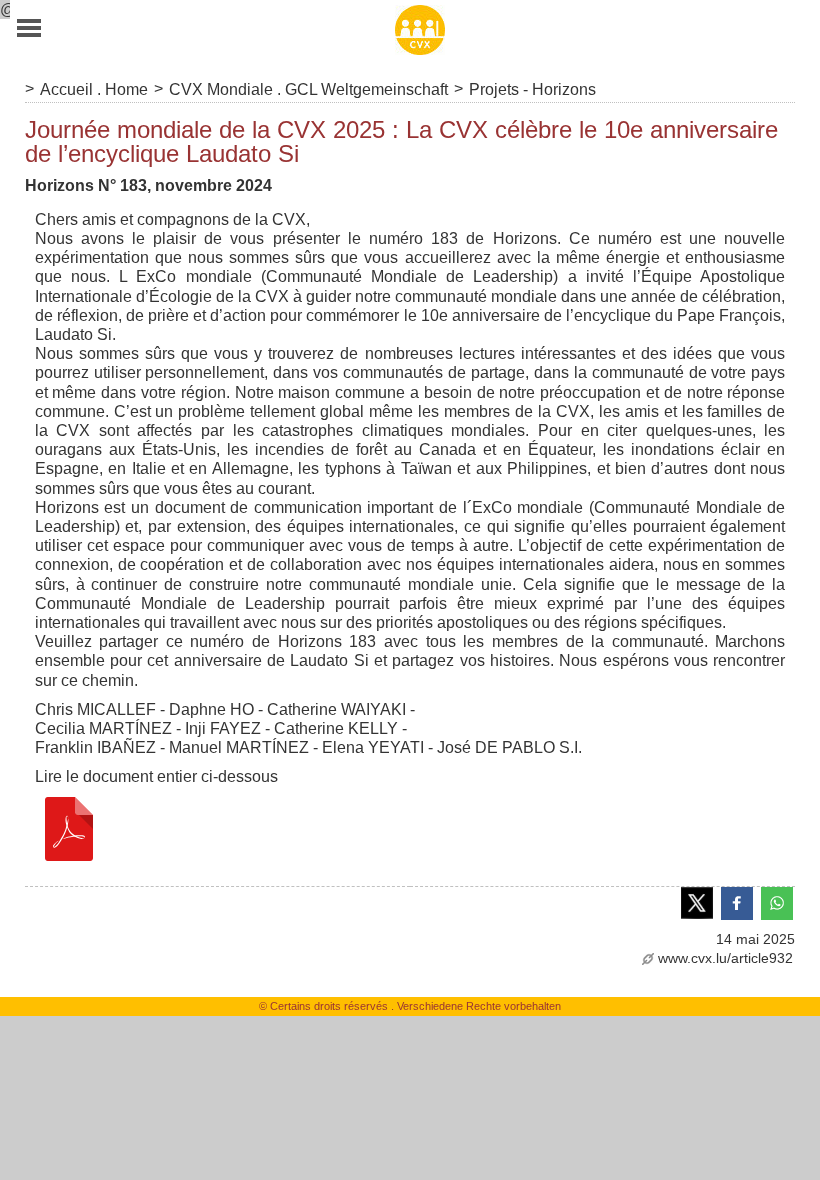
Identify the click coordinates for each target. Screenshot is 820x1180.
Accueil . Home (94, 89)
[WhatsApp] (777, 902)
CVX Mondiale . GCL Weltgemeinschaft (308, 89)
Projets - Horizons (532, 89)
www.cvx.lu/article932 (725, 958)
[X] (697, 902)
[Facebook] (737, 902)
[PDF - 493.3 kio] (69, 827)
